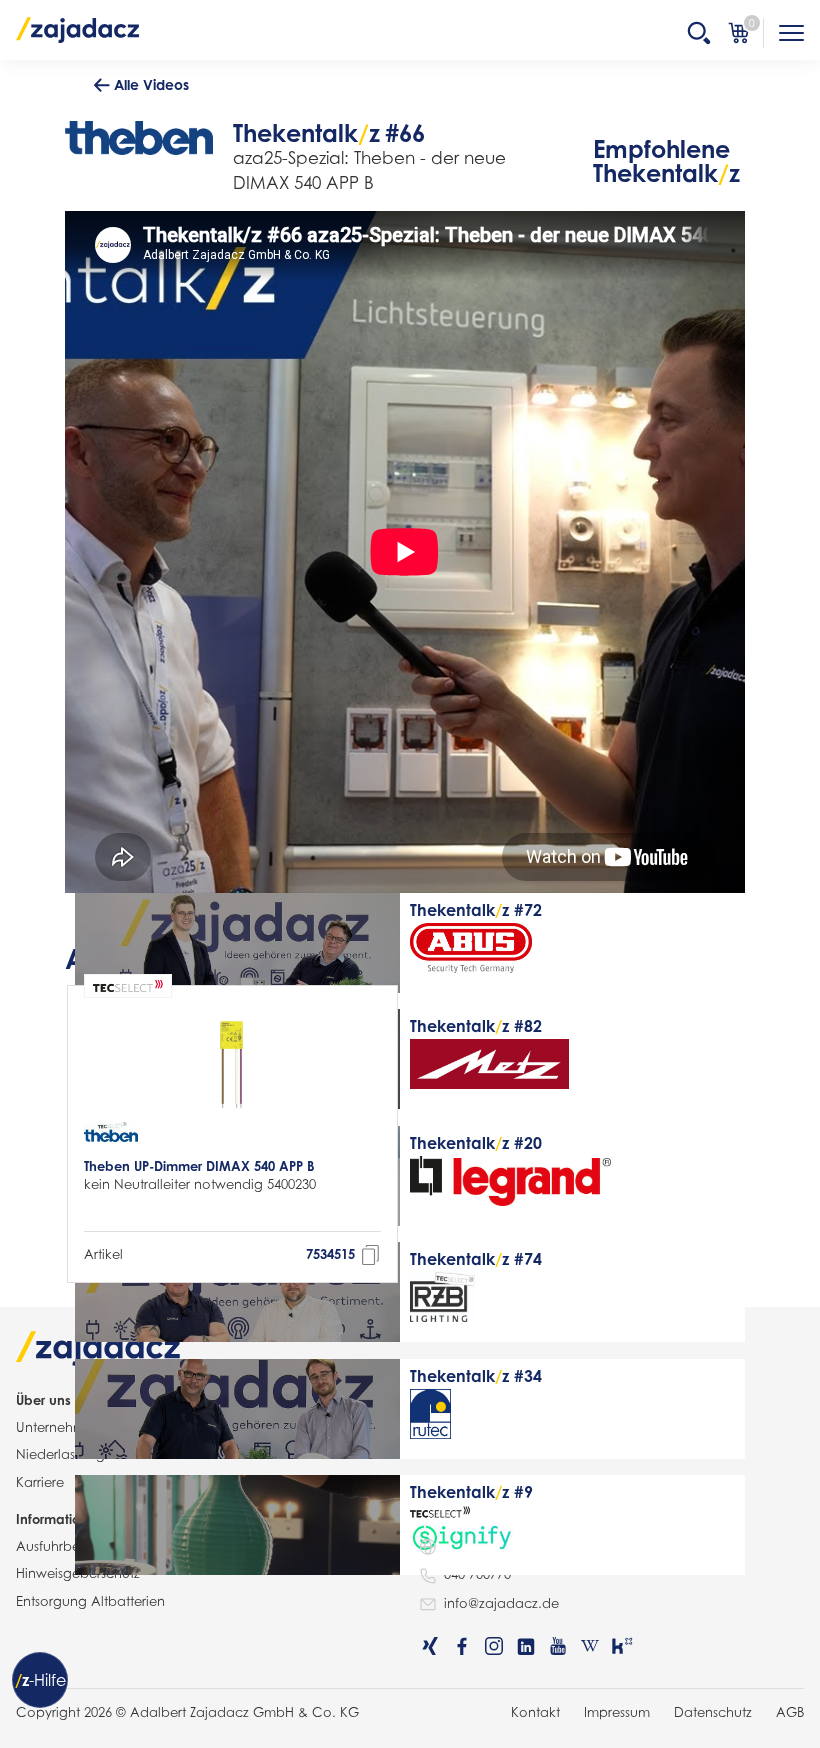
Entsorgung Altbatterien (90, 1601)
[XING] (430, 1646)
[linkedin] (526, 1646)
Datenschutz (713, 1712)
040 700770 (477, 1574)
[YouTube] (558, 1646)
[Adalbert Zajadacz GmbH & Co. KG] (78, 29)
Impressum (617, 1712)
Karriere (40, 1482)
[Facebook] (462, 1646)
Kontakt (535, 1712)
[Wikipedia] (590, 1646)
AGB (790, 1712)
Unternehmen (58, 1427)
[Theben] (111, 1134)
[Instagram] (494, 1646)
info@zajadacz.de (501, 1603)
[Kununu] (622, 1646)
